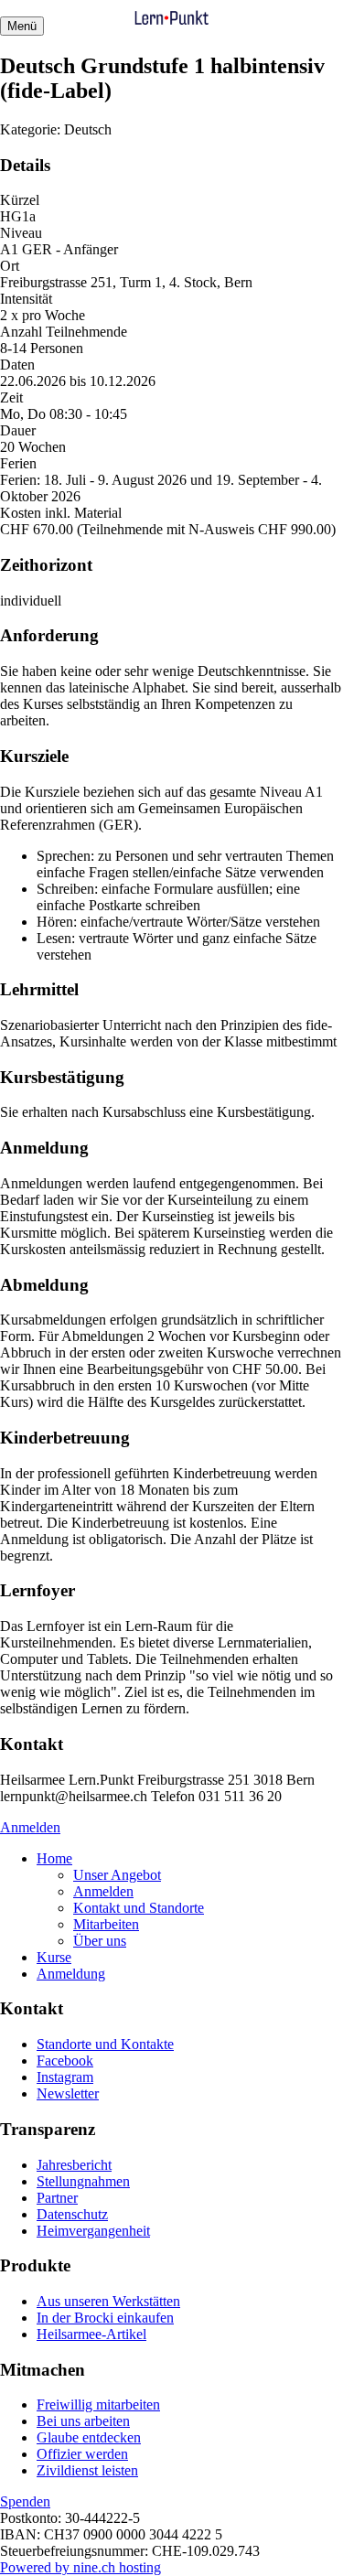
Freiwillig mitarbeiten (98, 2404)
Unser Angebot (117, 1875)
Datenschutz (72, 2214)
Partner (57, 2198)
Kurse (54, 1957)
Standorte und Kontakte (105, 2044)
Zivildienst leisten (87, 2470)
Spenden (25, 2501)
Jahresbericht (74, 2165)
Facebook (65, 2061)
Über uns (100, 1941)
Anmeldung (71, 1974)
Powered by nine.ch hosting (80, 2567)
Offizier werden (82, 2454)
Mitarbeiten (106, 1924)
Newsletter (68, 2093)
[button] (22, 26)
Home (54, 1858)
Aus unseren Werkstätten (108, 2301)
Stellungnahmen (83, 2181)
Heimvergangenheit (93, 2231)
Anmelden (30, 1827)
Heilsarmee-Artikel (91, 2334)
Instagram (65, 2077)
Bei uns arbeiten (83, 2421)
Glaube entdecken (89, 2437)
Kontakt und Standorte (139, 1908)
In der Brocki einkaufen (105, 2318)
